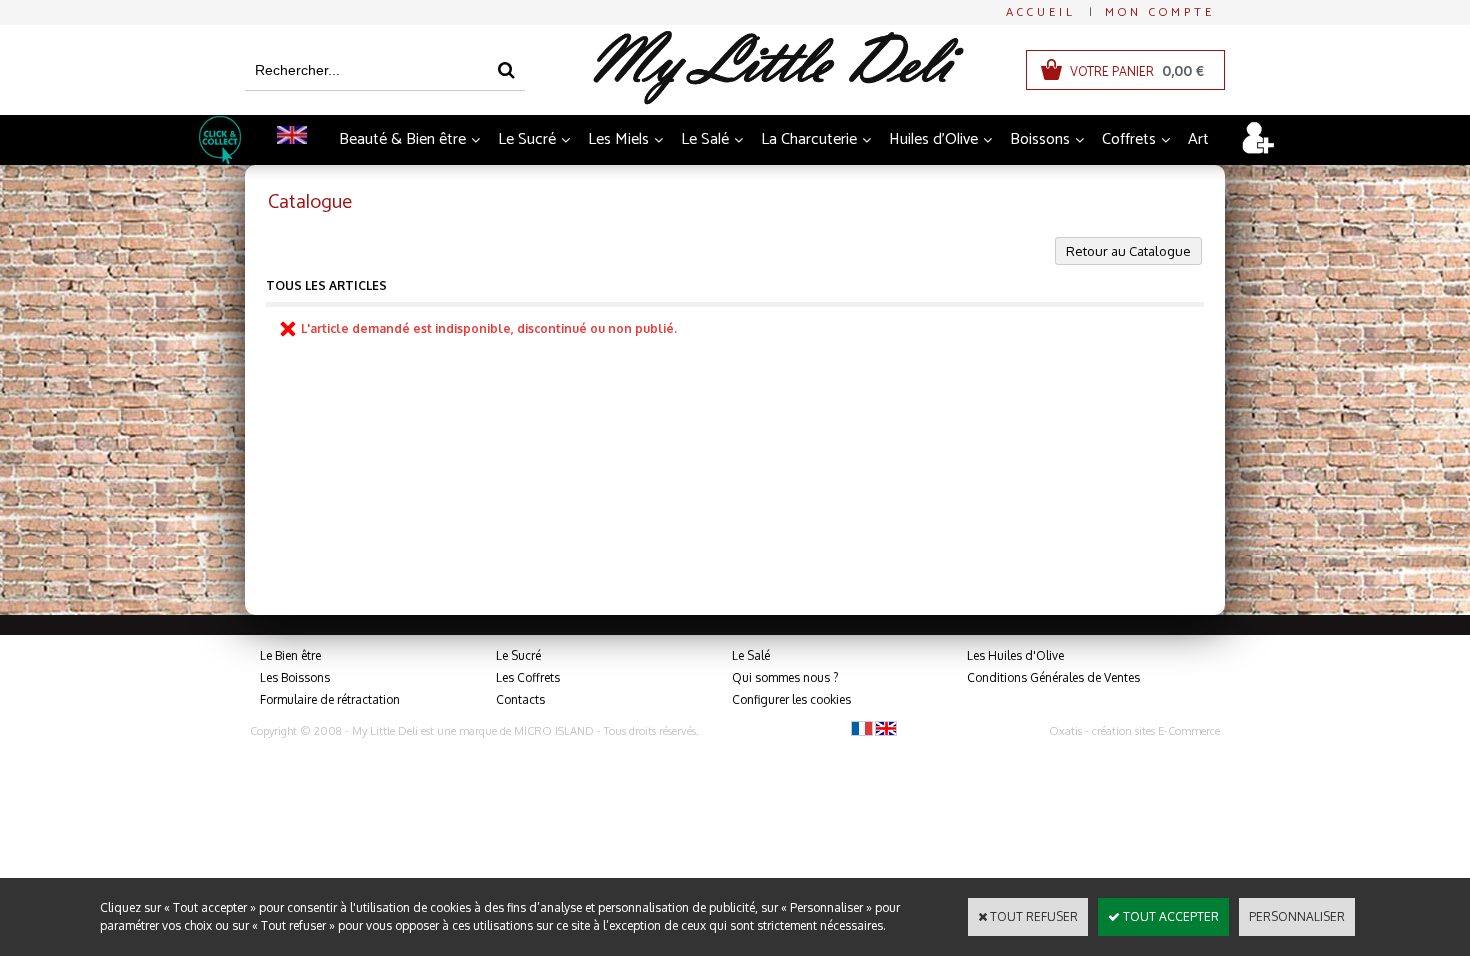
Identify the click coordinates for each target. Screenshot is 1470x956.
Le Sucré (527, 139)
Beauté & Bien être (402, 139)
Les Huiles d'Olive (1015, 655)
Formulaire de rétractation (330, 699)
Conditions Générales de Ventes (1053, 677)
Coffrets (1129, 139)
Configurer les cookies (791, 699)
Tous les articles (326, 285)
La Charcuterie (809, 139)
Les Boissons (295, 677)
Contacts (520, 699)
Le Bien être (290, 655)
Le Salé (705, 139)
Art (1198, 139)
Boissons (1040, 139)
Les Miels (618, 139)
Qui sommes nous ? (785, 677)
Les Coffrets (528, 677)
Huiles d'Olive (933, 139)
